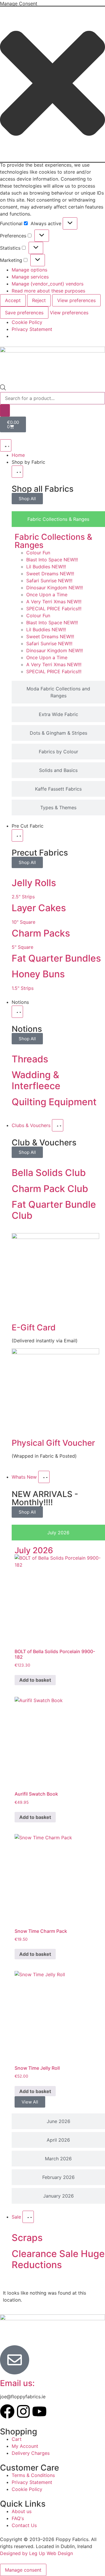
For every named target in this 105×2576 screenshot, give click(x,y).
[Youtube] (39, 2411)
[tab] (58, 519)
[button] (52, 84)
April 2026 (58, 2140)
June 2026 (58, 2121)
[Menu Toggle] (6, 445)
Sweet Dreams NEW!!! (50, 574)
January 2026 (58, 2196)
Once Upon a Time (47, 595)
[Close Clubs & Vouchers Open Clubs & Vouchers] (58, 1125)
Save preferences (24, 313)
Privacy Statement (32, 329)
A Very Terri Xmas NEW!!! (54, 602)
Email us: (17, 2383)
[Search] (5, 410)
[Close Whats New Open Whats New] (44, 1477)
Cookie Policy (27, 322)
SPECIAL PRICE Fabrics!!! (54, 609)
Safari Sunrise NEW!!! (49, 581)
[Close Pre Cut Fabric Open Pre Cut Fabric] (17, 835)
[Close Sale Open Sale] (28, 2217)
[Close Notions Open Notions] (17, 1012)
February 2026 (58, 2177)
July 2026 (58, 1533)
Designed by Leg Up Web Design (36, 2553)
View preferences (76, 300)
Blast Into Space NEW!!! (52, 560)
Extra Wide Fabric (58, 714)
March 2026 (58, 2159)
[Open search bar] (3, 389)
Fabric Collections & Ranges (53, 541)
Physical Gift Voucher (53, 1443)
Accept (13, 300)
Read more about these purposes (48, 291)
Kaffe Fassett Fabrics (58, 789)
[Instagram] (23, 2411)
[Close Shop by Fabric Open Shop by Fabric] (17, 472)
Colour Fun (38, 553)
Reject (39, 300)
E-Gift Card (34, 1327)
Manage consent (23, 2570)
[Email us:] (15, 2360)
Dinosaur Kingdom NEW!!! (55, 588)
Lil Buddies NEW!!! (46, 567)
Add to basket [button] (35, 1680)
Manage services (30, 277)
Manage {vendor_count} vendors (48, 284)
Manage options (29, 270)
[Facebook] (7, 2411)
